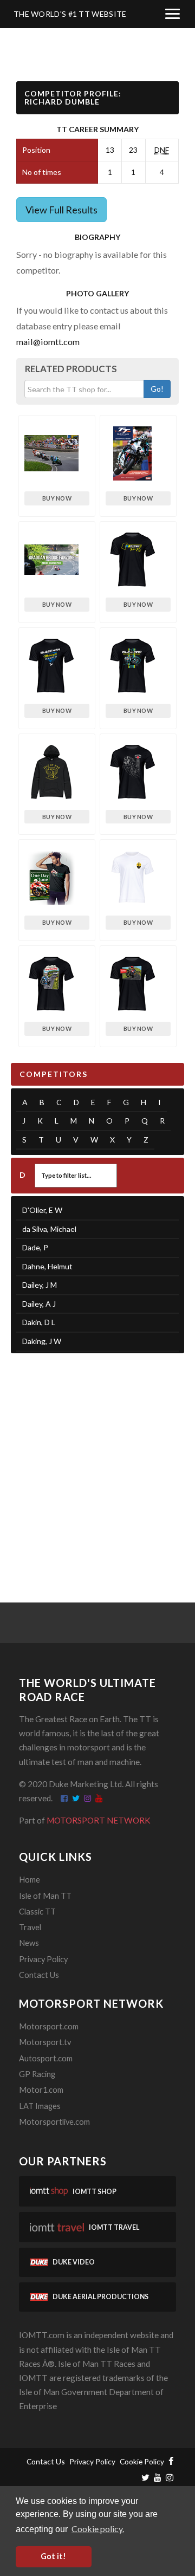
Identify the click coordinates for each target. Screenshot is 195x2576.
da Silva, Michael (49, 1229)
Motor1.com (41, 2090)
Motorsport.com (49, 2026)
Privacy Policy (43, 1959)
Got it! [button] (53, 2556)
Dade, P (35, 1247)
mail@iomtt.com (48, 342)
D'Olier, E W (42, 1210)
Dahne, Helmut (47, 1266)
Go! (157, 389)
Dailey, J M (40, 1285)
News (29, 1943)
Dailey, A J (39, 1304)
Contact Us (39, 1975)
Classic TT (37, 1912)
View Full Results (61, 210)
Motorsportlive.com (54, 2122)
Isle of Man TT (45, 1896)
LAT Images (40, 2106)
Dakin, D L (39, 1322)
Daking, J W (42, 1341)
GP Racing (37, 2074)
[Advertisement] (97, 1464)
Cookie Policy (142, 2461)
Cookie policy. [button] (98, 2529)
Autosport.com (46, 2058)
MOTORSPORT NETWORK (99, 1820)
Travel (30, 1927)
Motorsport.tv (45, 2042)
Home (30, 1880)
